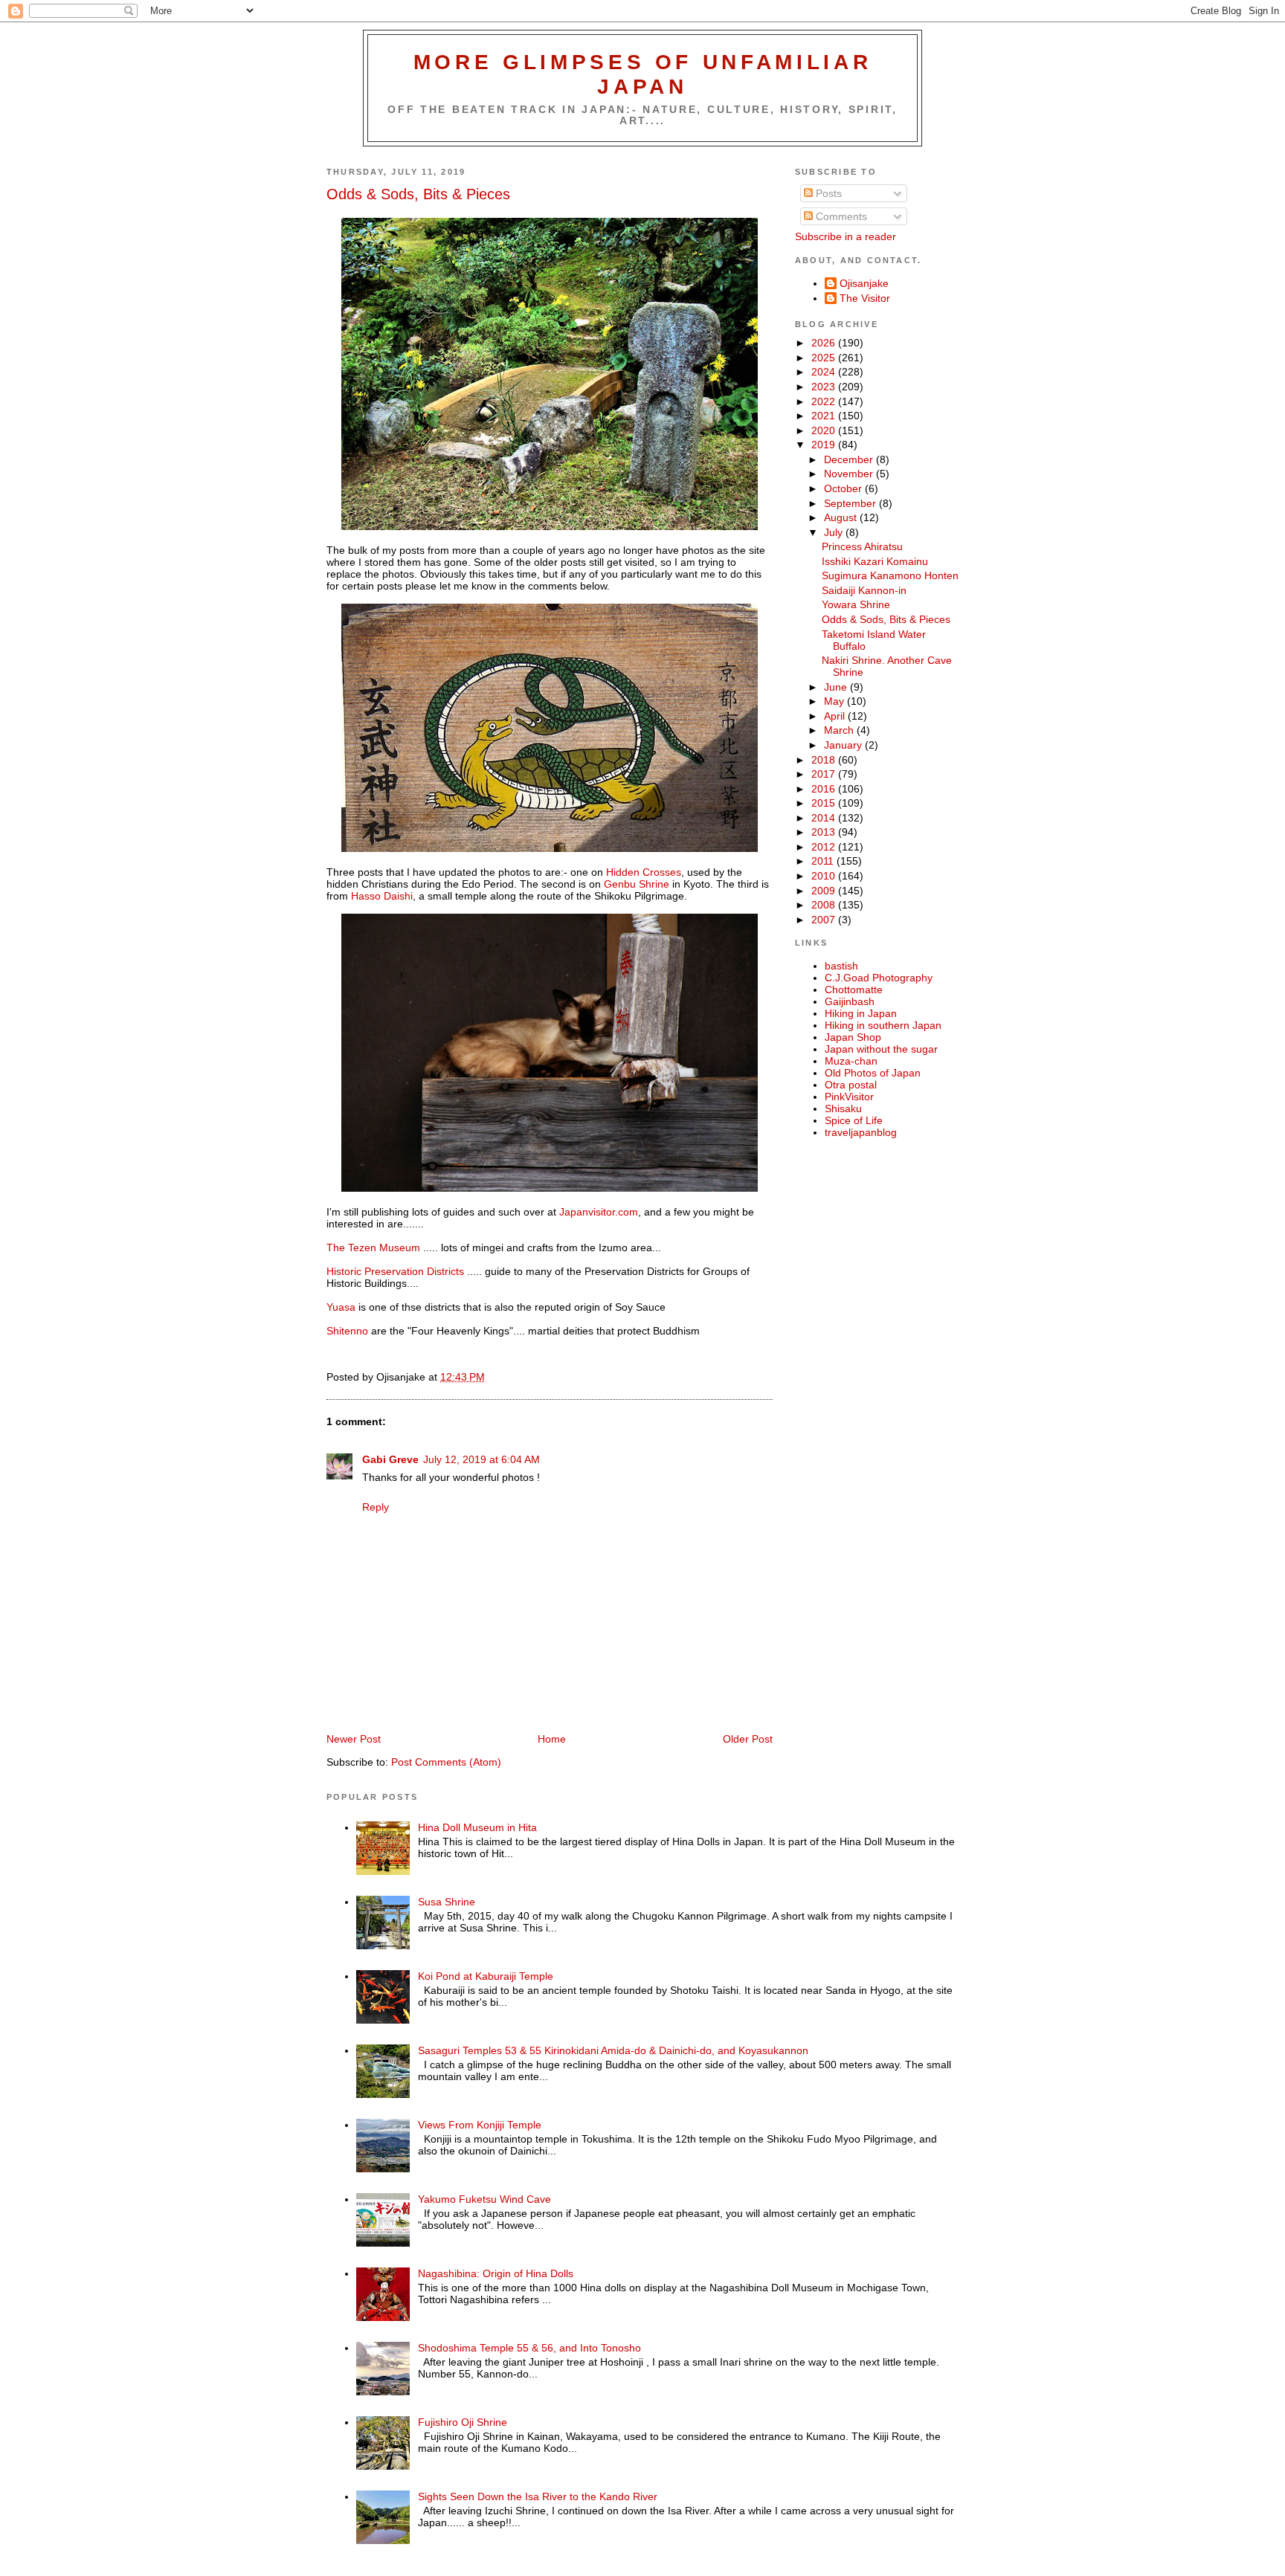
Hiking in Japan (861, 1013)
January (844, 745)
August (842, 517)
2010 (825, 876)
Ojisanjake (864, 283)
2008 (825, 905)
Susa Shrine (447, 1902)
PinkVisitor (849, 1097)
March (840, 730)
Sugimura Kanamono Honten (890, 575)
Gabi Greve (390, 1459)
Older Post (748, 1739)
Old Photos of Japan (873, 1073)
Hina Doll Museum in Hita (477, 1827)
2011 (824, 861)
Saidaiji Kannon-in (864, 590)
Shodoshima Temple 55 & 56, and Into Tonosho (529, 2348)
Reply (376, 1507)
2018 (825, 760)
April (836, 716)
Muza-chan (851, 1061)
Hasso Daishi (380, 896)
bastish (841, 966)
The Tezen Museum (375, 1247)
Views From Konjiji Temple (480, 2125)
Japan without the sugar (881, 1049)
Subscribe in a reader (846, 236)
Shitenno (347, 1331)
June (837, 687)
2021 (825, 416)
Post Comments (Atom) (446, 1762)
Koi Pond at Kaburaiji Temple (486, 1976)
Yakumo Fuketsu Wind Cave (484, 2199)
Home (552, 1739)
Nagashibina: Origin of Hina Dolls (496, 2273)
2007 (825, 920)
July (835, 532)
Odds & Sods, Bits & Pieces (418, 194)
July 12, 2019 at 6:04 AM (482, 1459)
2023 (825, 387)
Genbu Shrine (637, 884)
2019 (825, 445)
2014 (825, 818)
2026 (825, 343)
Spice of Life (854, 1120)
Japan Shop (853, 1037)
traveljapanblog (861, 1132)
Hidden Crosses (644, 872)
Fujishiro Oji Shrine (463, 2422)
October (844, 488)
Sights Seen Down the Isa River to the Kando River (538, 2496)
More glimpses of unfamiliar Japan (643, 74)
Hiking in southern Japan (883, 1025)
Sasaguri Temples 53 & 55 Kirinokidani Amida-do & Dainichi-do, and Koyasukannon (613, 2050)
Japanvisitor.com (599, 1212)
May (835, 701)
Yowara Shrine (856, 604)
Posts (827, 193)
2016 (825, 789)
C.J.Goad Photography (879, 978)
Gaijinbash (850, 1001)
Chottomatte (854, 990)
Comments (840, 216)
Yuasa (341, 1307)
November (850, 474)
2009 (825, 891)
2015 (825, 803)
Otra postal (851, 1085)
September (851, 503)
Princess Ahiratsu (862, 546)
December (850, 459)
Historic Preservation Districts (395, 1271)
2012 (825, 847)
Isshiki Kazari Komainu (875, 561)
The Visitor (865, 298)
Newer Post (354, 1739)
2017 (825, 774)
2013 (825, 832)
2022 (825, 401)
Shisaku (843, 1108)
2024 (825, 372)
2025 (825, 358)
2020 (825, 430)
